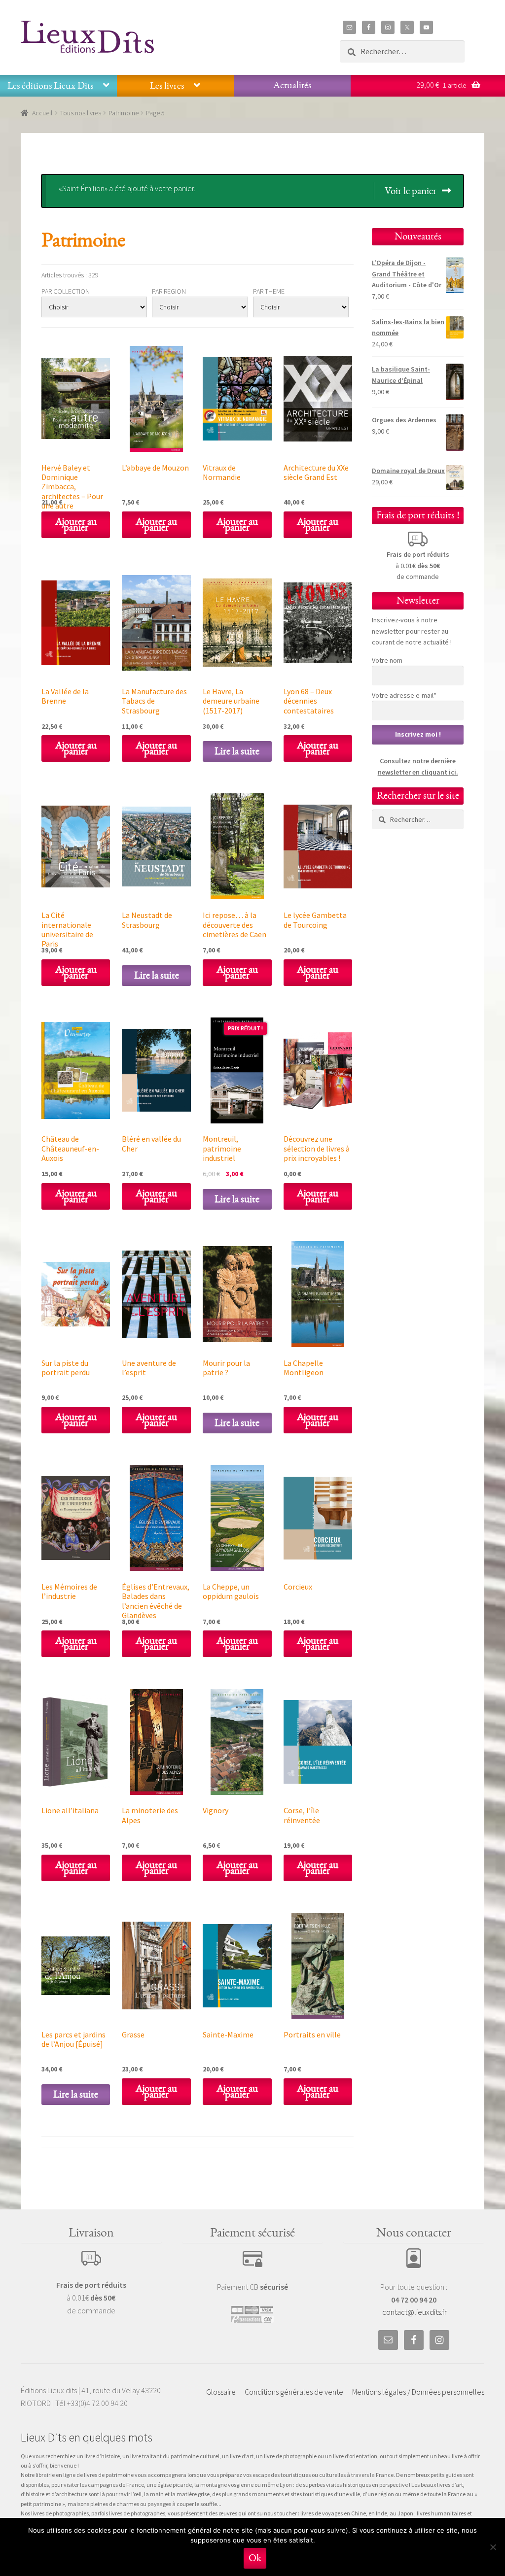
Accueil (42, 113)
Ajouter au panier (76, 525)
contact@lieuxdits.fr (415, 2312)
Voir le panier (411, 191)
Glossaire (221, 2392)
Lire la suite (237, 751)
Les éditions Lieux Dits (50, 86)
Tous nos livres (81, 113)
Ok (255, 2558)
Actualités (292, 85)
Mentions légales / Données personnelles (418, 2392)
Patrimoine (124, 113)
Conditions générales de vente (294, 2392)
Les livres (167, 86)
